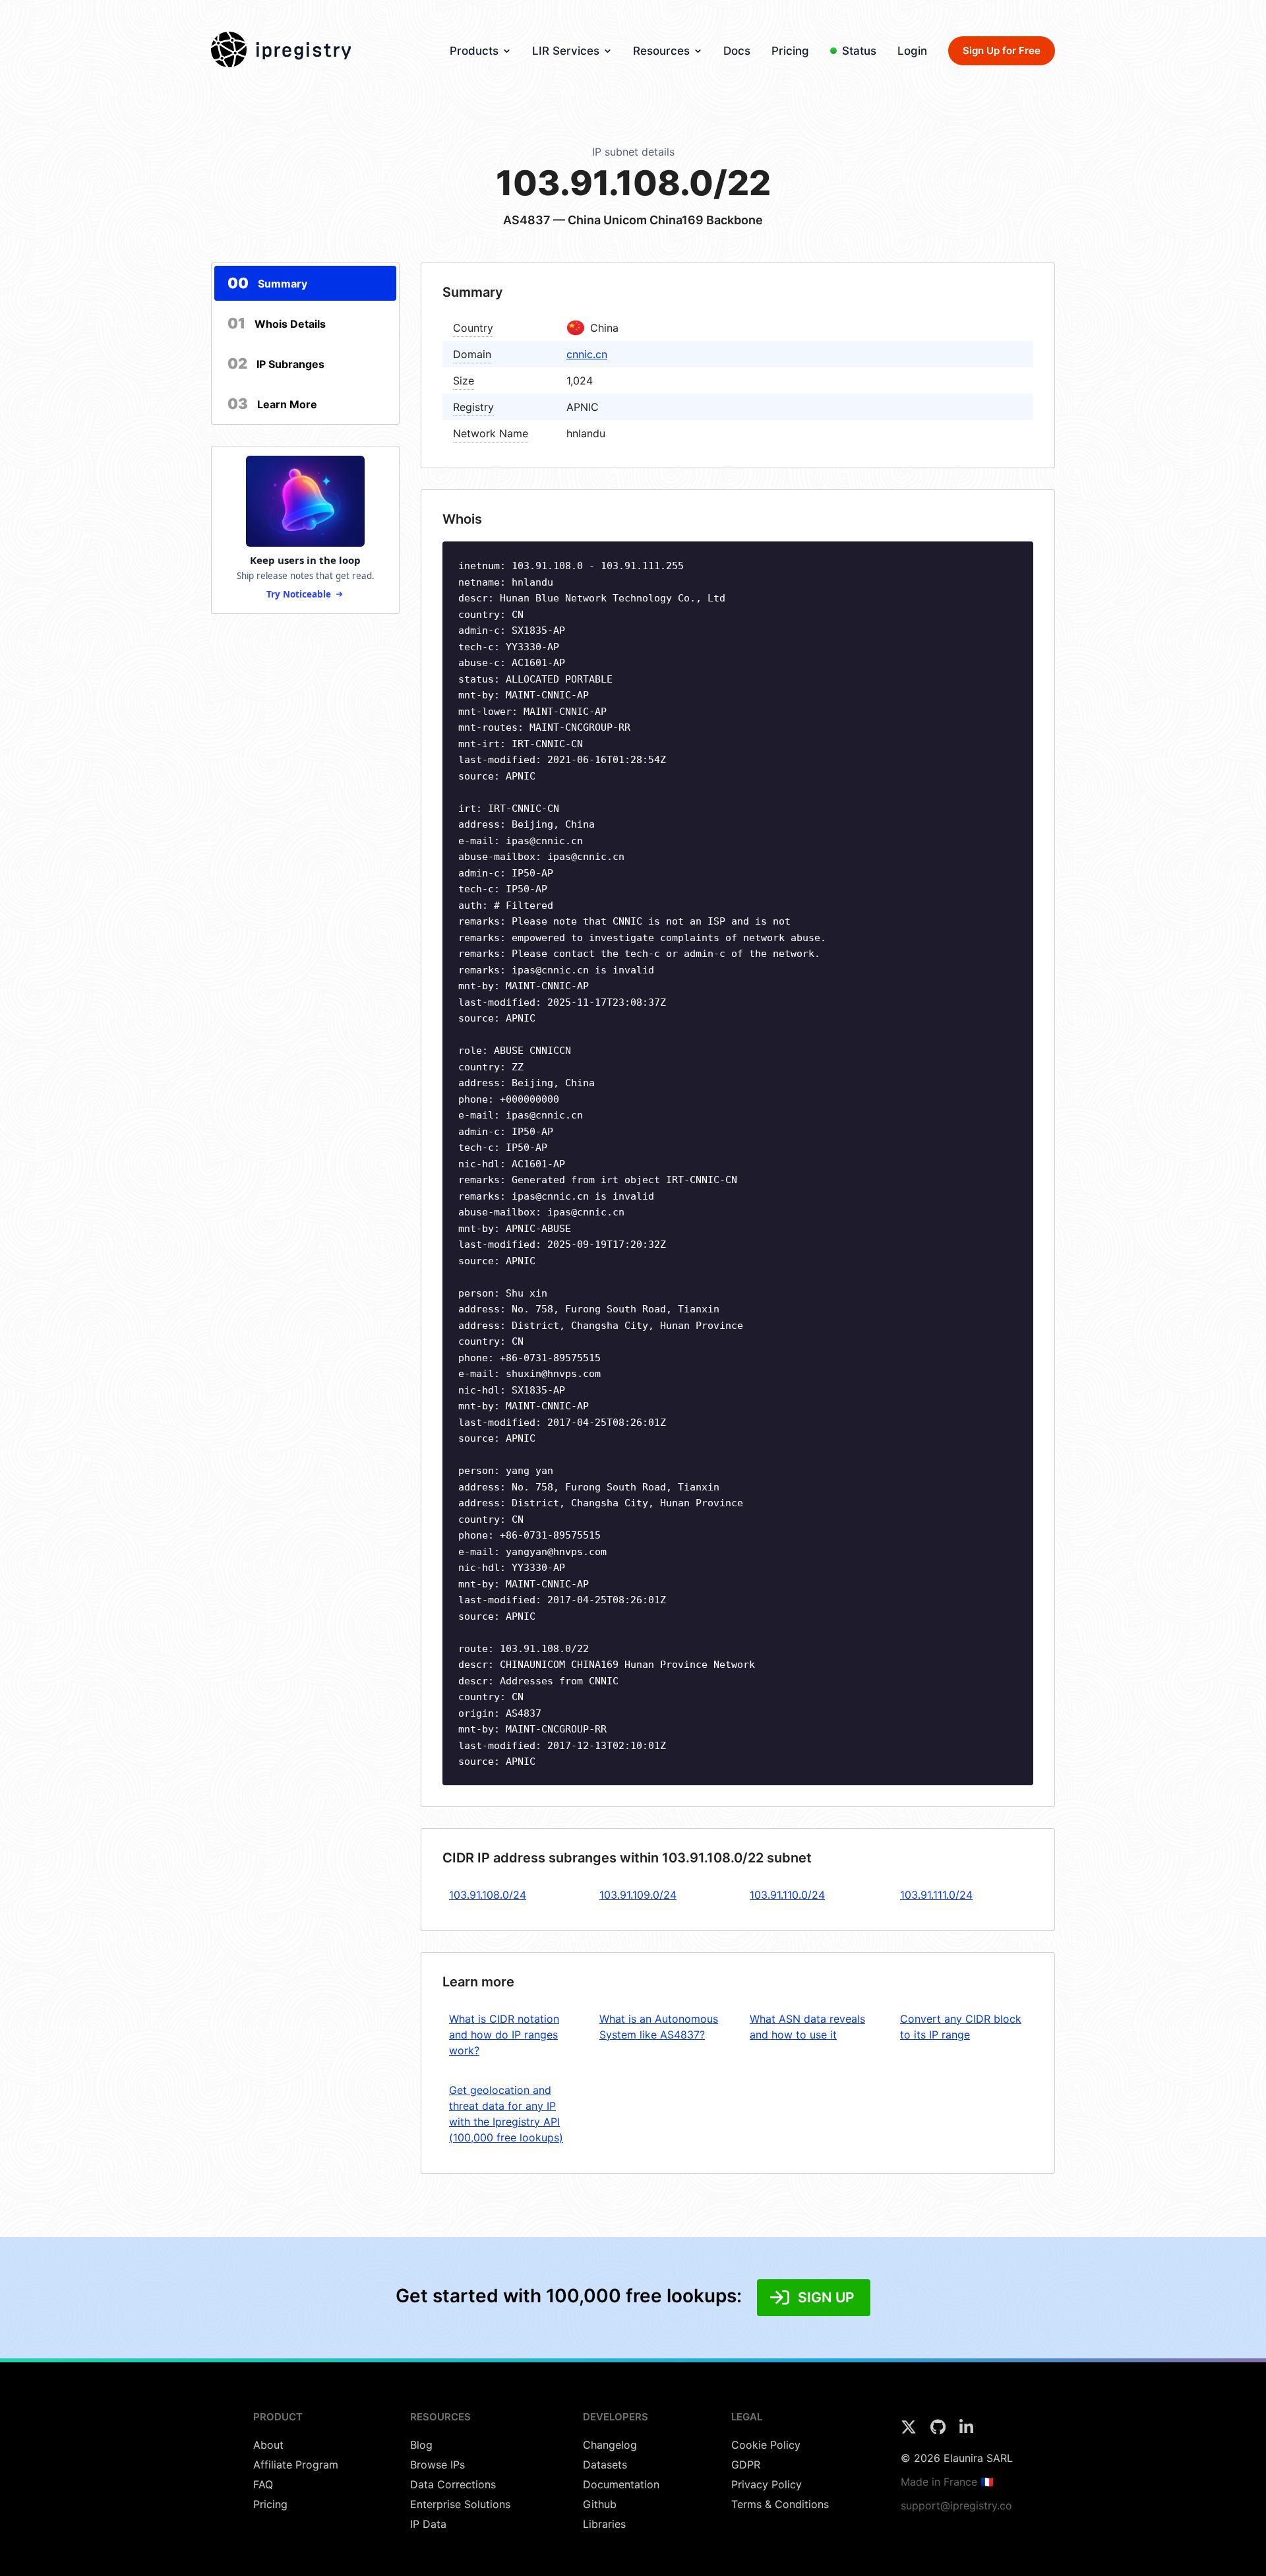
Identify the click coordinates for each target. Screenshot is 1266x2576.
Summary (267, 283)
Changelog (610, 2445)
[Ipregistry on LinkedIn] (966, 2431)
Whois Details (277, 323)
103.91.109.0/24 (638, 1895)
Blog (421, 2445)
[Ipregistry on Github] (940, 2431)
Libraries (604, 2524)
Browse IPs (437, 2465)
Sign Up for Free (1002, 50)
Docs (737, 51)
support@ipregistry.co (956, 2505)
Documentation (621, 2484)
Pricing (790, 51)
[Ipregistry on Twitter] (910, 2431)
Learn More (272, 404)
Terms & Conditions (780, 2504)
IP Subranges (276, 363)
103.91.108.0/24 (488, 1895)
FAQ (263, 2484)
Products (474, 51)
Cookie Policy (766, 2445)
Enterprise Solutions (460, 2504)
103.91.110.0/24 (787, 1895)
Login (912, 51)
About (268, 2445)
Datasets (605, 2465)
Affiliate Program (296, 2465)
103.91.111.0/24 (936, 1895)
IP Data (428, 2524)
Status (859, 51)
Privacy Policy (767, 2484)
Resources (661, 51)
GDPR (746, 2465)
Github (600, 2504)
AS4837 (527, 220)
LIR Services (566, 51)
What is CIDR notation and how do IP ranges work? (504, 2035)
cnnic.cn (587, 354)
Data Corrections (453, 2484)
